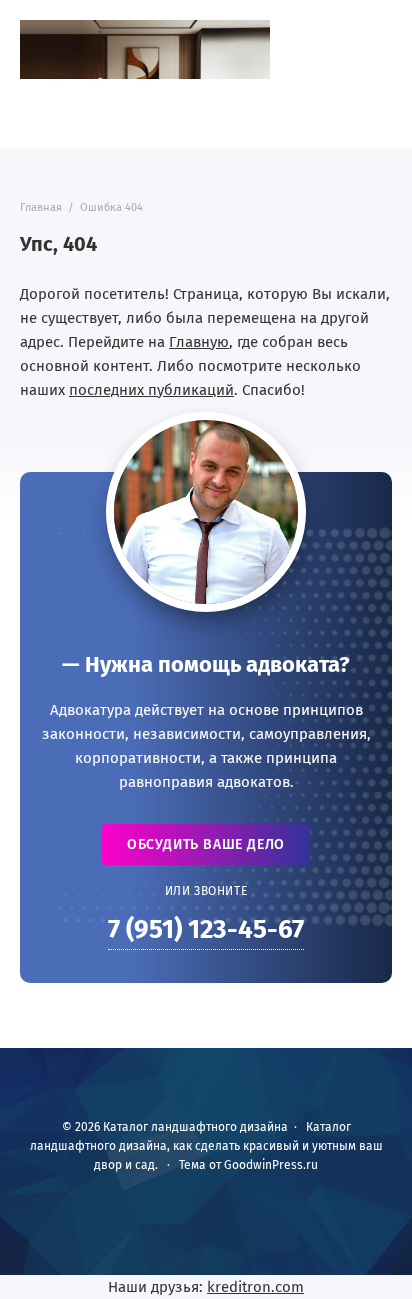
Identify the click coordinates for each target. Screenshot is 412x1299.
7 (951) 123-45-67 (206, 929)
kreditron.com (255, 1287)
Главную (199, 342)
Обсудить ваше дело (206, 844)
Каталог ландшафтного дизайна (145, 49)
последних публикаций (151, 390)
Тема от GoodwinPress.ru (248, 1165)
